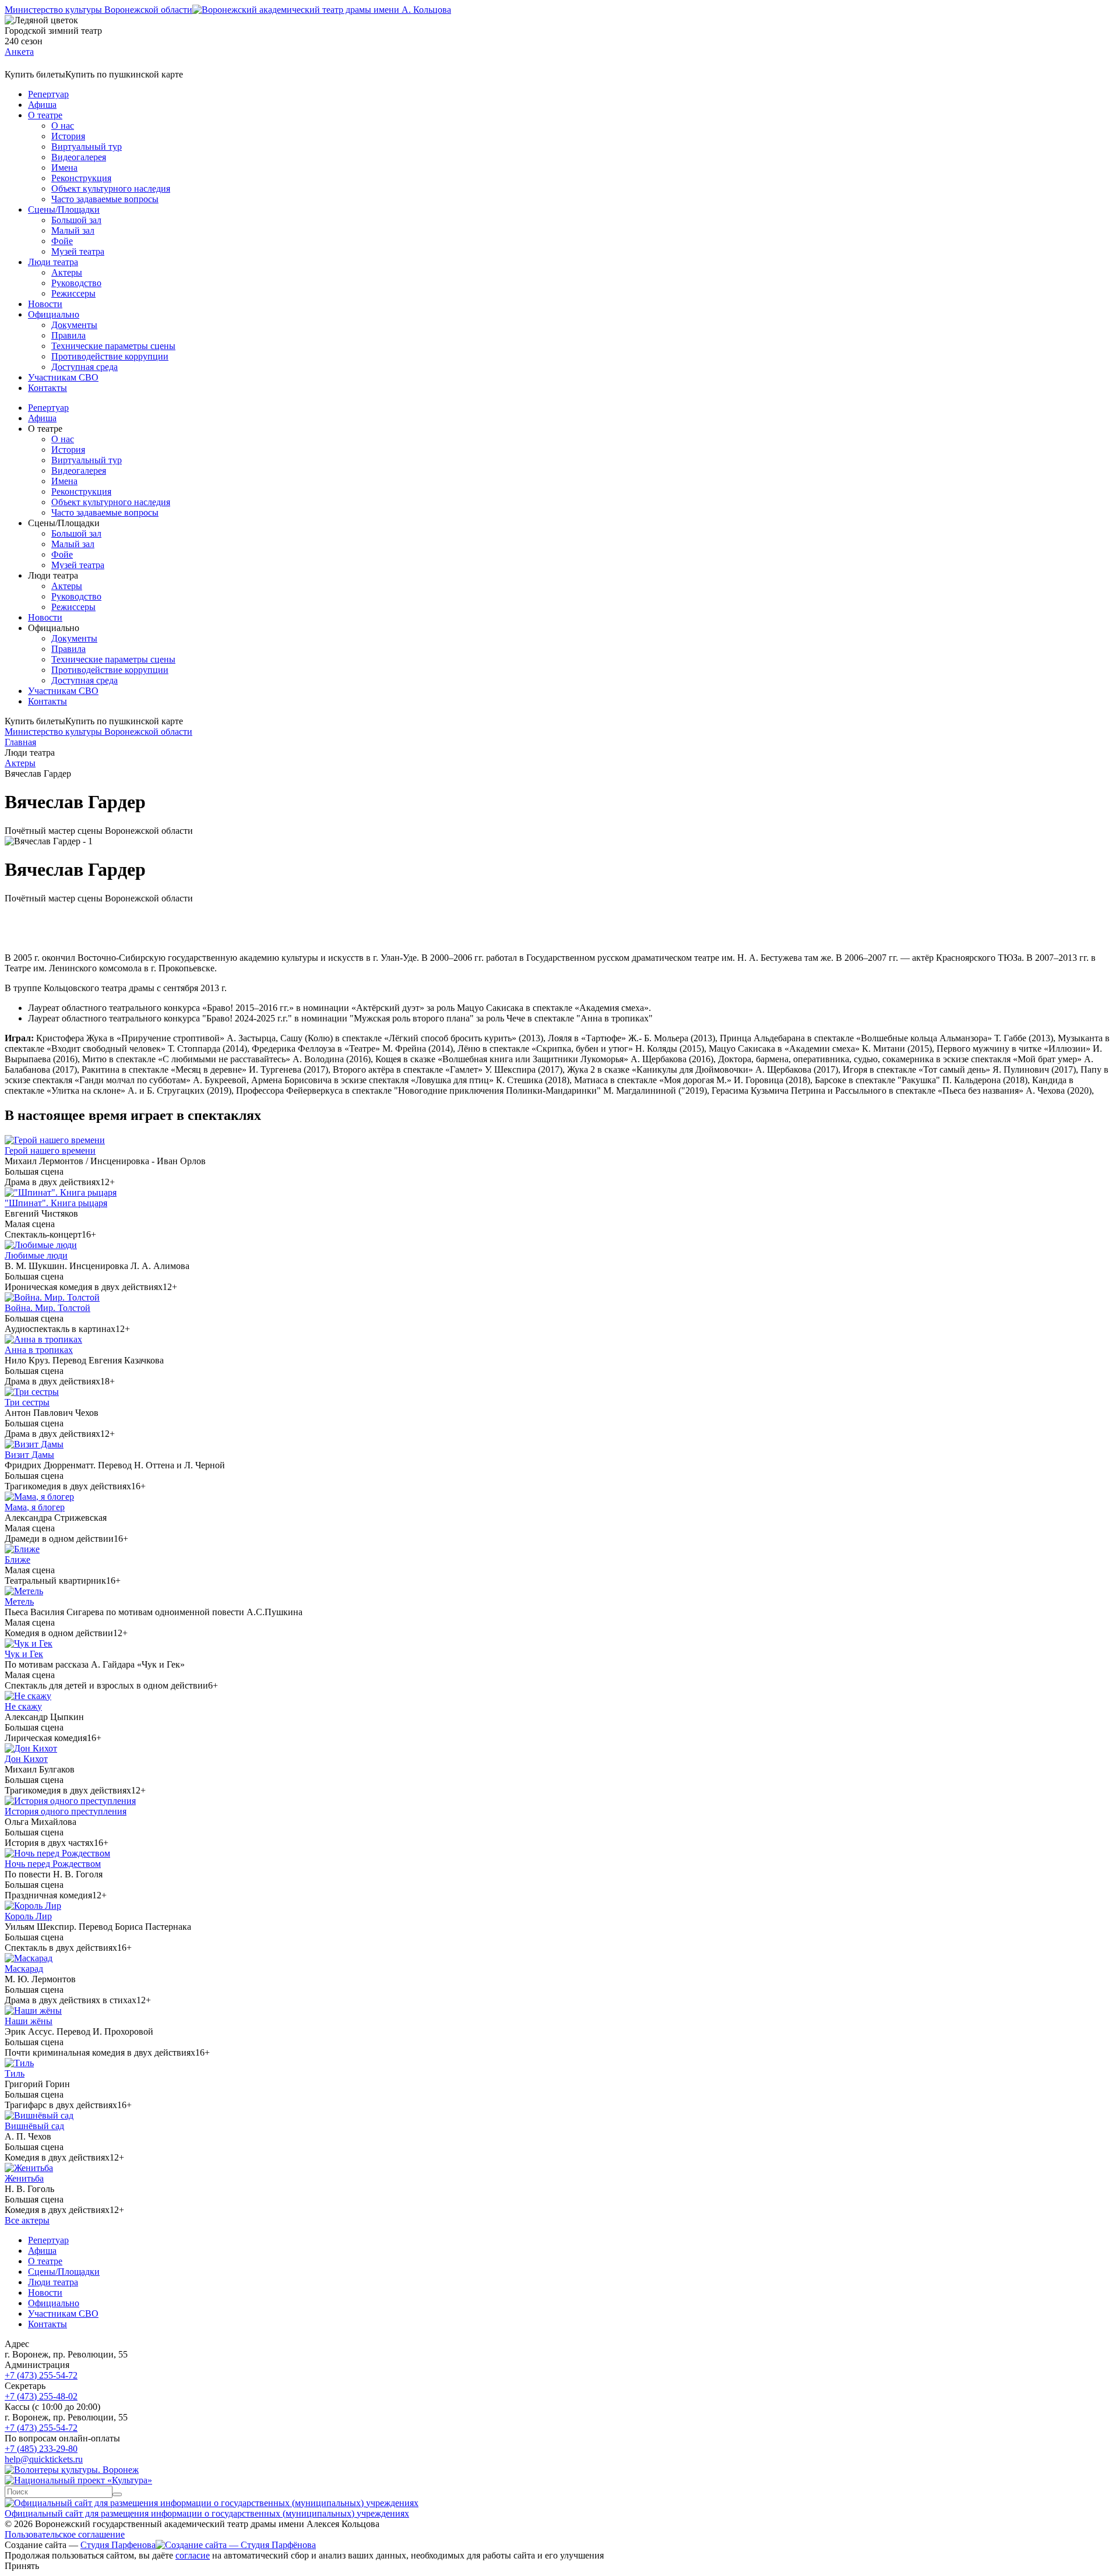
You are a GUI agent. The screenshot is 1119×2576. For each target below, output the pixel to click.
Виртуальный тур (87, 147)
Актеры (67, 272)
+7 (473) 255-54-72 (41, 2375)
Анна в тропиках (39, 1350)
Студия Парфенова (118, 2545)
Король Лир (28, 1916)
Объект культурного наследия (111, 188)
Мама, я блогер (35, 1507)
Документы (74, 325)
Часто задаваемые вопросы (105, 199)
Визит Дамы (29, 1455)
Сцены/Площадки (64, 209)
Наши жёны (29, 2021)
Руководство (76, 283)
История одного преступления (66, 1811)
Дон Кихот (26, 1759)
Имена (64, 168)
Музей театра (78, 251)
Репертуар (48, 94)
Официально (54, 314)
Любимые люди (36, 1255)
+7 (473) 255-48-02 (41, 2396)
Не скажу (23, 1706)
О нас (63, 126)
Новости (45, 304)
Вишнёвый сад (34, 2126)
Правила (68, 335)
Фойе (62, 241)
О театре (45, 115)
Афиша (42, 105)
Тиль (15, 2073)
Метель (19, 1601)
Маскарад (24, 1969)
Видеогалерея (79, 157)
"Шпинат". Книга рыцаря (56, 1203)
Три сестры (27, 1402)
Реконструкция (81, 178)
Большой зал (76, 220)
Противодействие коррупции (110, 356)
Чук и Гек (24, 1654)
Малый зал (73, 230)
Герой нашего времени (50, 1150)
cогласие (193, 2555)
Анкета (19, 52)
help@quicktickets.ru (44, 2459)
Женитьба (24, 2178)
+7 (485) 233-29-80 (41, 2449)
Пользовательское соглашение (65, 2534)
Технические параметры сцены (113, 346)
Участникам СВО (63, 377)
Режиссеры (73, 293)
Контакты (47, 388)
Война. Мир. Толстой (47, 1308)
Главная (20, 742)
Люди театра (53, 262)
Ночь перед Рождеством (53, 1864)
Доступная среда (85, 367)
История (68, 136)
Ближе (17, 1560)
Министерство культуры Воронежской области (98, 10)
